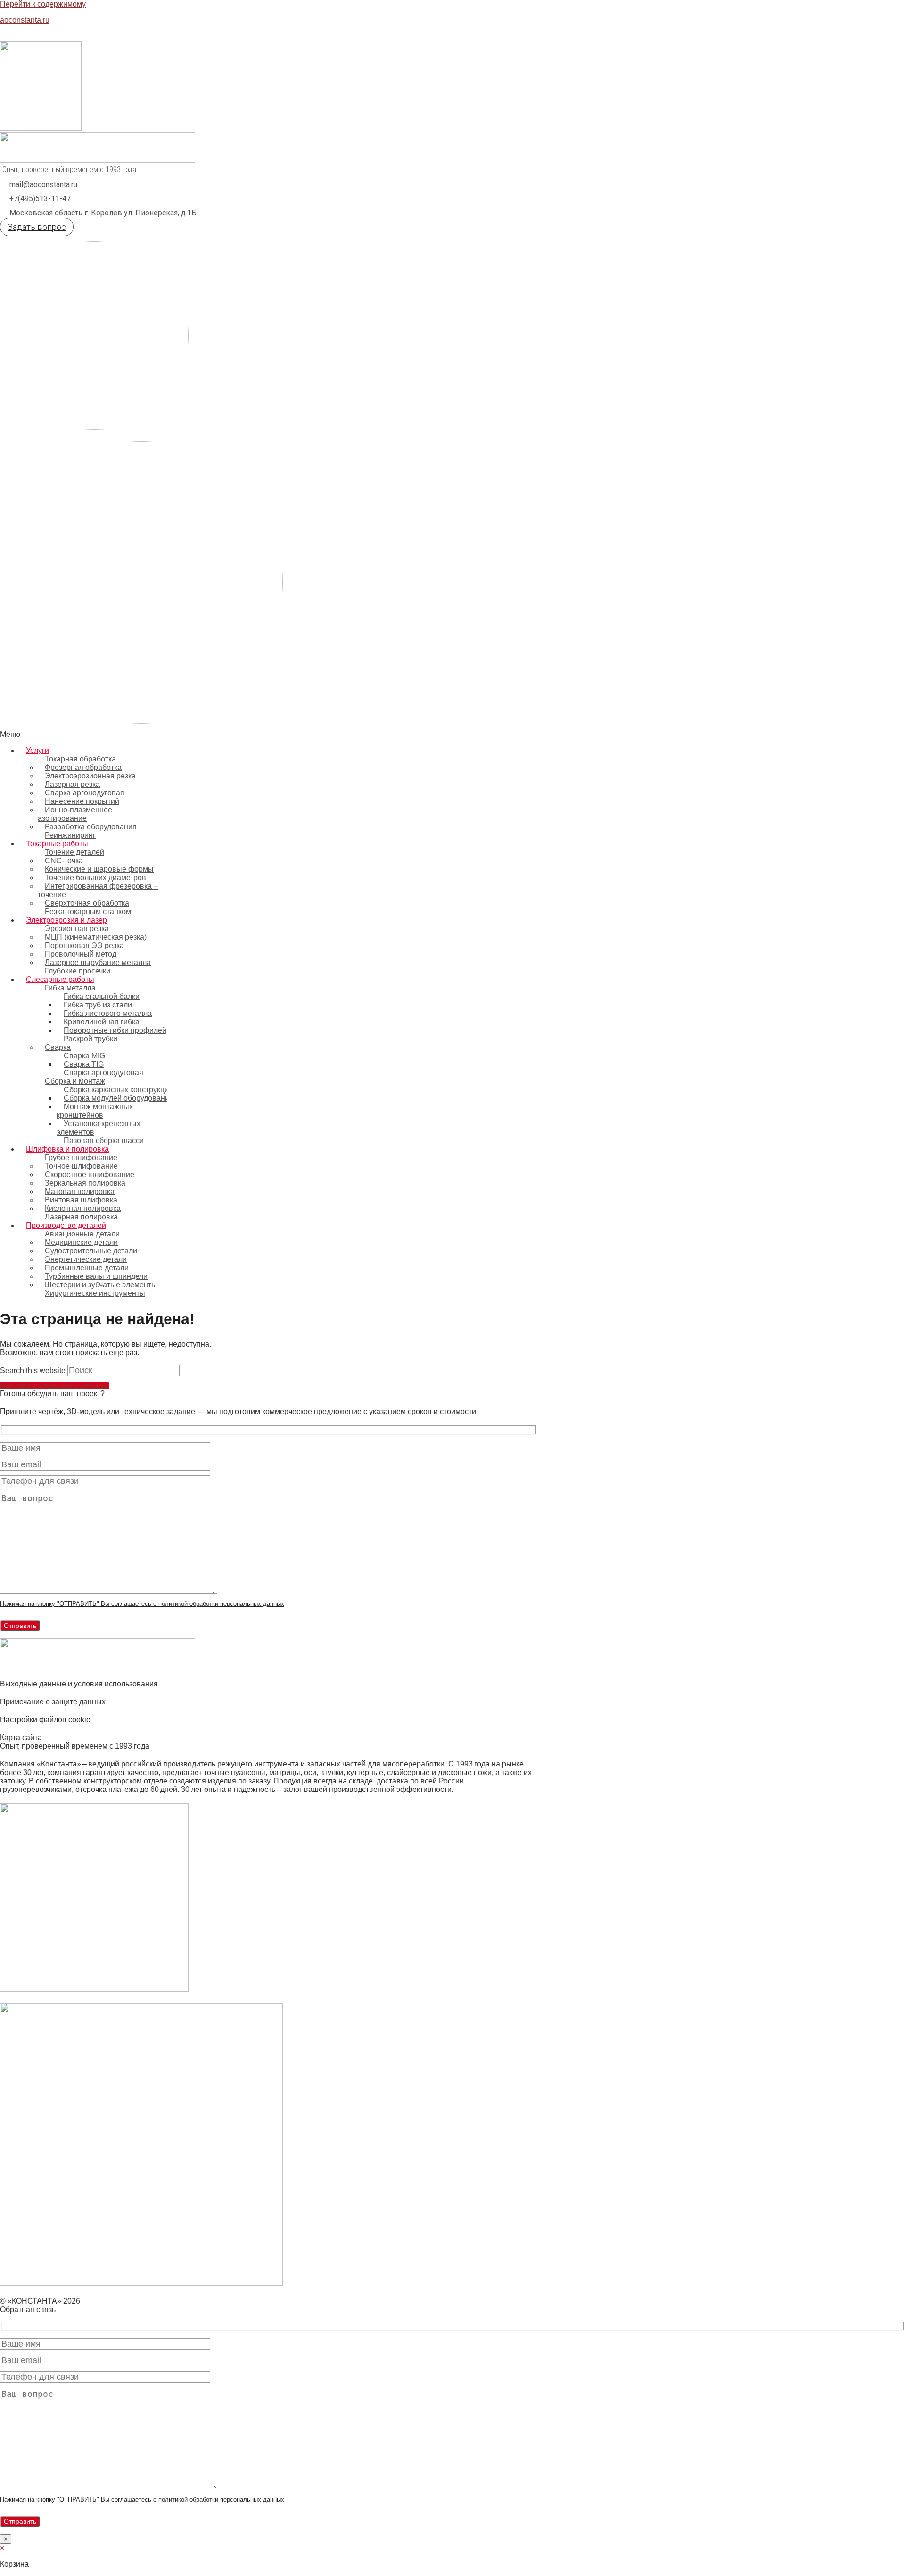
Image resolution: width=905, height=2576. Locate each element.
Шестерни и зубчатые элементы (101, 1285)
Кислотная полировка (83, 1208)
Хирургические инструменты (95, 1293)
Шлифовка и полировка (67, 1149)
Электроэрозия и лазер (66, 920)
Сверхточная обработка (87, 903)
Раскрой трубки (90, 1039)
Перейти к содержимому (43, 4)
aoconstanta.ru (25, 20)
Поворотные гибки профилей (115, 1030)
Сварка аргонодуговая (103, 1073)
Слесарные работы (60, 979)
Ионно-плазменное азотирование (75, 814)
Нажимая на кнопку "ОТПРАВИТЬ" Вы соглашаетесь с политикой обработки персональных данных (142, 1604)
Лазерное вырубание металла (98, 962)
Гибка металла (70, 988)
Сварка (58, 1047)
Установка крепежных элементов (99, 1128)
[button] (330, 735)
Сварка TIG (84, 1064)
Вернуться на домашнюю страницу (54, 1385)
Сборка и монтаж (75, 1081)
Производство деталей (66, 1225)
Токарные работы (57, 844)
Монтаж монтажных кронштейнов (95, 1111)
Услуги (37, 750)
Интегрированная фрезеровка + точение (98, 890)
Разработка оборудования (91, 827)
